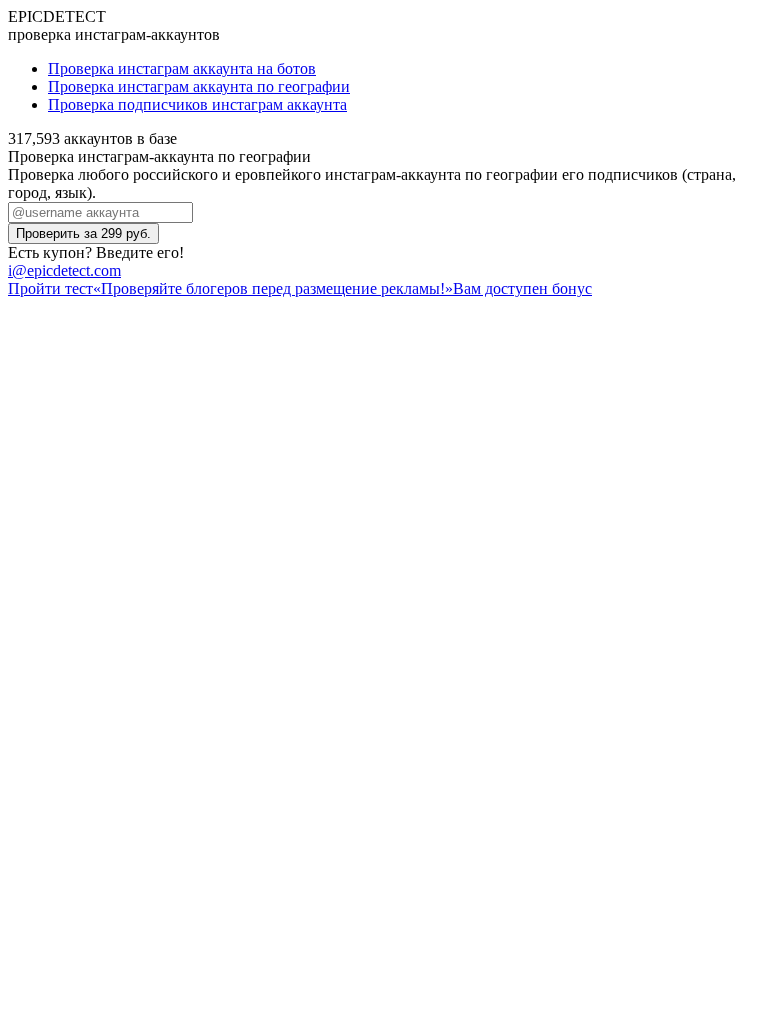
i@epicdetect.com (64, 270)
